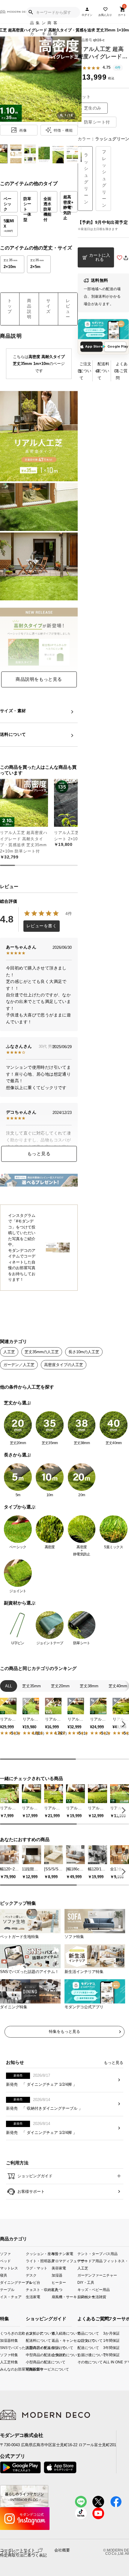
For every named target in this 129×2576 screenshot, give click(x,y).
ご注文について (85, 371)
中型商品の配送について (31, 2355)
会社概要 (62, 2550)
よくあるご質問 (122, 371)
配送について (79, 2348)
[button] (123, 1724)
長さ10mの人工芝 (84, 1352)
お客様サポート (30, 2191)
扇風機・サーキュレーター (64, 2297)
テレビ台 (33, 2282)
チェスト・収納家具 (39, 2290)
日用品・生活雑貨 (90, 2297)
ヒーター (59, 2282)
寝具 (4, 2275)
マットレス (9, 2268)
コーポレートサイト (18, 2550)
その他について (79, 2362)
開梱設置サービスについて (31, 2369)
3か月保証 (106, 2333)
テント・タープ (90, 2253)
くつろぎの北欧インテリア (2, 2333)
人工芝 (9, 1352)
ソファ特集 (2, 2355)
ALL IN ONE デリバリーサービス (106, 2362)
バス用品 (110, 2253)
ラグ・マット (37, 2268)
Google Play (117, 347)
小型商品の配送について (31, 2362)
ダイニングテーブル (13, 2282)
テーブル (7, 2290)
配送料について (103, 371)
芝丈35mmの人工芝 (42, 1352)
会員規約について (57, 2355)
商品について (79, 2333)
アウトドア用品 (90, 2261)
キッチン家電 (62, 2253)
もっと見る (39, 1154)
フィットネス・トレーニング (116, 2261)
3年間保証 (106, 2348)
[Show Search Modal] (31, 12)
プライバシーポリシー (19, 2553)
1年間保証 (106, 2340)
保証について (57, 2348)
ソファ (5, 2253)
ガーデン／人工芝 (19, 1365)
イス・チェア (11, 2297)
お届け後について (79, 2355)
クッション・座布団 (39, 2253)
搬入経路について (57, 2333)
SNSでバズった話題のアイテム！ (2, 2348)
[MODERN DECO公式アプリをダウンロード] (103, 329)
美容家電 (59, 2268)
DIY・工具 (86, 2282)
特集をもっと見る (64, 2031)
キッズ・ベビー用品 (90, 2290)
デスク (31, 2275)
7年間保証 (106, 2355)
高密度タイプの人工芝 (64, 1365)
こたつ (57, 2290)
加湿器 (57, 2275)
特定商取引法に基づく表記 (23, 2555)
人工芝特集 (2, 2362)
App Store (94, 347)
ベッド (5, 2261)
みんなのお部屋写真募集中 (2, 2369)
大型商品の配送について (31, 2348)
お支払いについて (31, 2333)
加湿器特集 (2, 2340)
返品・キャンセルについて (57, 2340)
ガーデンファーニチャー (90, 2275)
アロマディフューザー (64, 2261)
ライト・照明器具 (39, 2261)
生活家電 (33, 2297)
